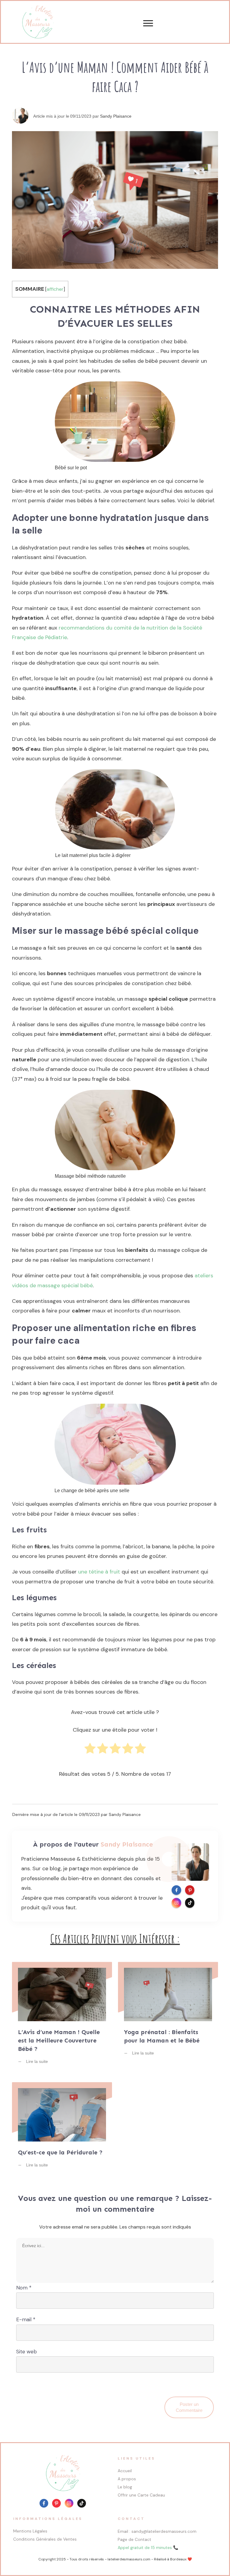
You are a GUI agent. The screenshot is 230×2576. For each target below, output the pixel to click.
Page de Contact (134, 2539)
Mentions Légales (30, 2531)
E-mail (26, 2319)
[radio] (90, 1751)
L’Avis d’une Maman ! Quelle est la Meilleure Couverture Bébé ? (62, 2017)
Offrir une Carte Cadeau (141, 2495)
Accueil (125, 2471)
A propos (127, 2479)
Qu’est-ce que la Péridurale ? (62, 2129)
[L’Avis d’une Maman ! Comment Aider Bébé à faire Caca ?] (115, 200)
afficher (55, 289)
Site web (27, 2352)
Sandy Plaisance (116, 116)
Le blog (125, 2487)
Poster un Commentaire (189, 2407)
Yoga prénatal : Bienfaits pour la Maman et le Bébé (168, 2017)
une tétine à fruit (99, 1572)
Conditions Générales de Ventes (45, 2539)
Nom (24, 2288)
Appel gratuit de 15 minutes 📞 (148, 2547)
